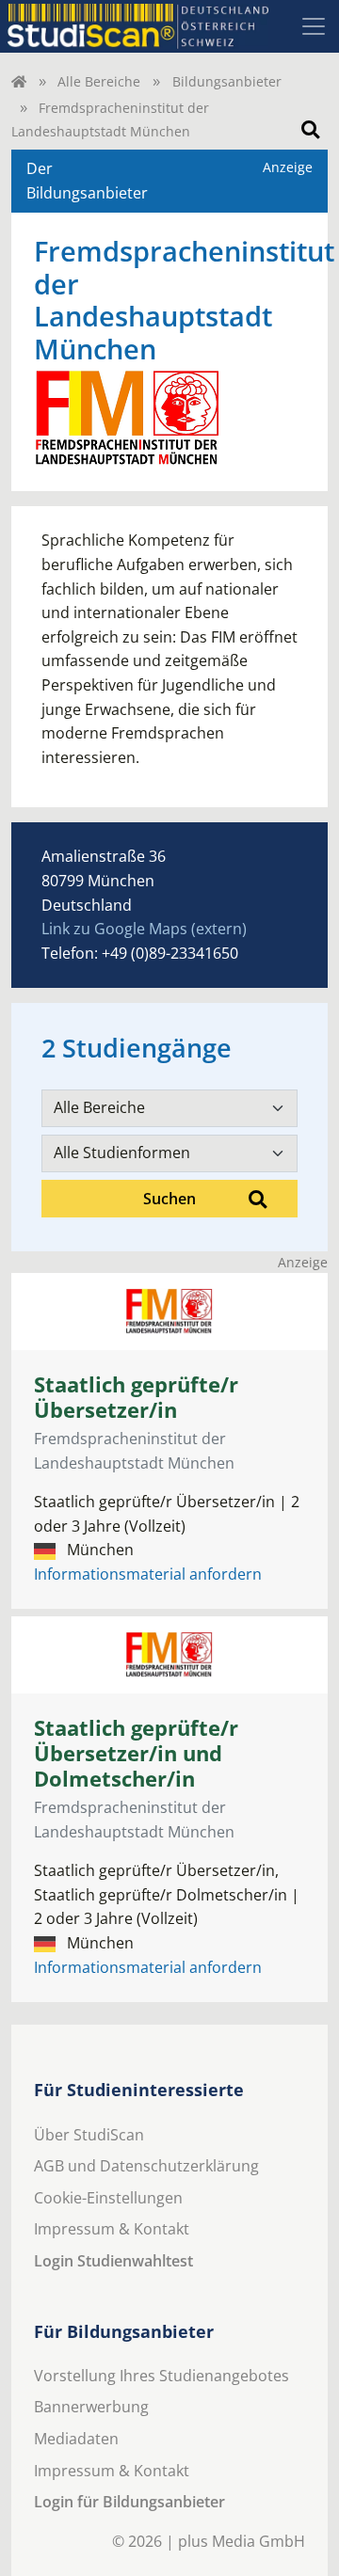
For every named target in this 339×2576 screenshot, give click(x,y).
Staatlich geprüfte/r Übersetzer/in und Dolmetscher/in (136, 1753)
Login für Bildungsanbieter (129, 2502)
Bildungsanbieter (227, 81)
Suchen (169, 1199)
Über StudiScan (89, 2135)
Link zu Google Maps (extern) (144, 929)
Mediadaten (76, 2439)
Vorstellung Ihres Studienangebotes (161, 2376)
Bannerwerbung (91, 2407)
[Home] (19, 81)
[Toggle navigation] (314, 26)
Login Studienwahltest (113, 2261)
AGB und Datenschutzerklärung (146, 2166)
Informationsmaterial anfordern (148, 1574)
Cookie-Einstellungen (108, 2198)
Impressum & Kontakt (112, 2229)
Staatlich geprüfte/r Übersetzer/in (136, 1397)
